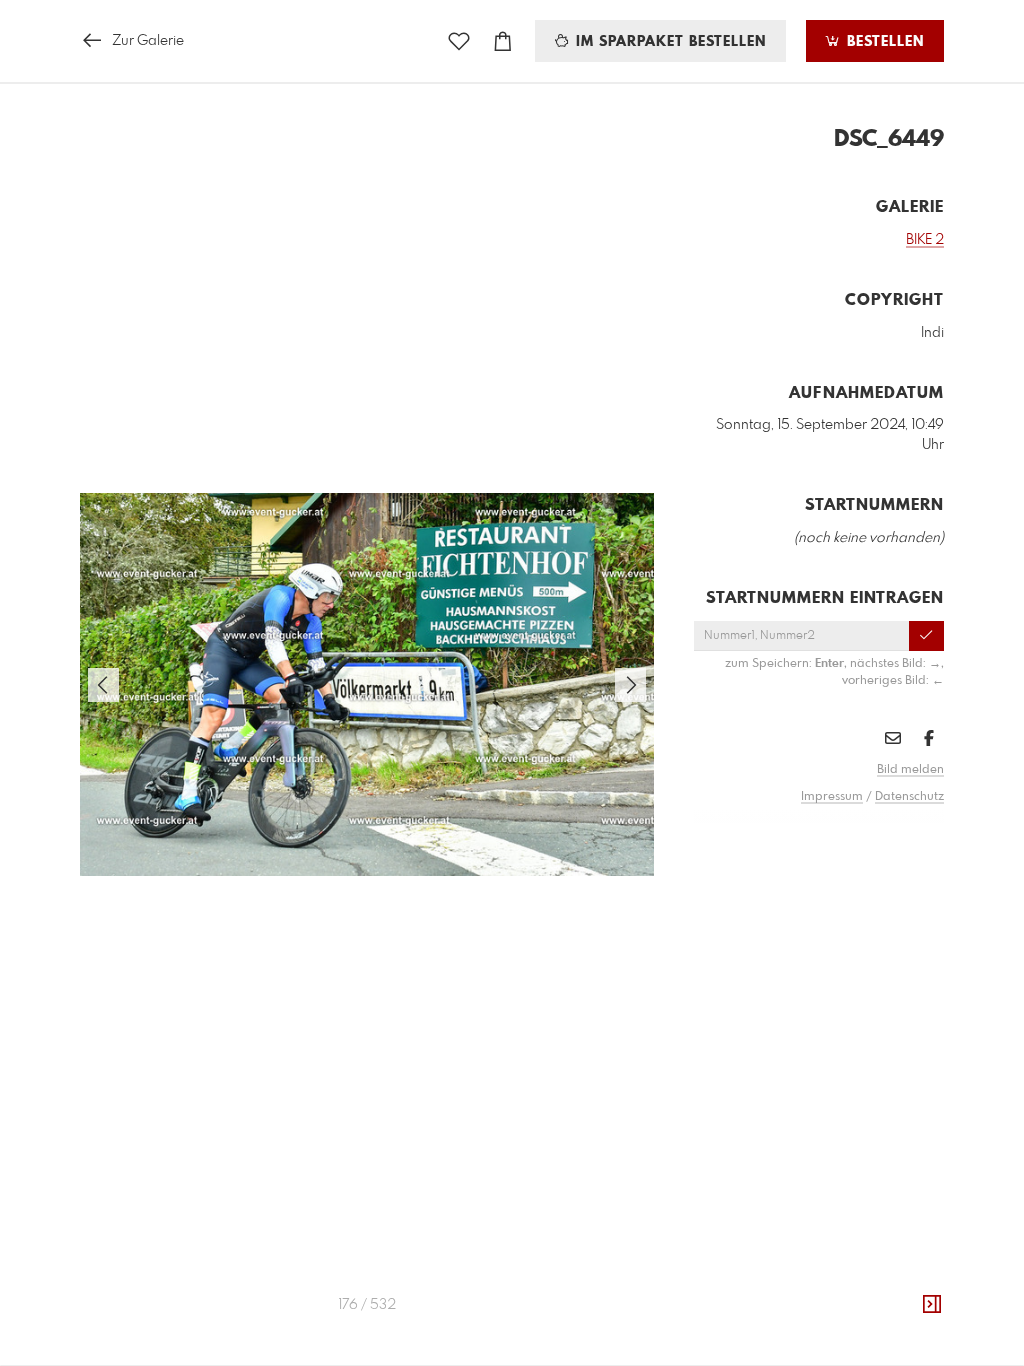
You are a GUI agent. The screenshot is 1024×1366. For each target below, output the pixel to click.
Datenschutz (909, 797)
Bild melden (910, 770)
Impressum (832, 797)
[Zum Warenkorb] (503, 41)
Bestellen (883, 42)
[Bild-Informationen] (932, 1305)
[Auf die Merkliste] (459, 41)
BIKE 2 (925, 240)
